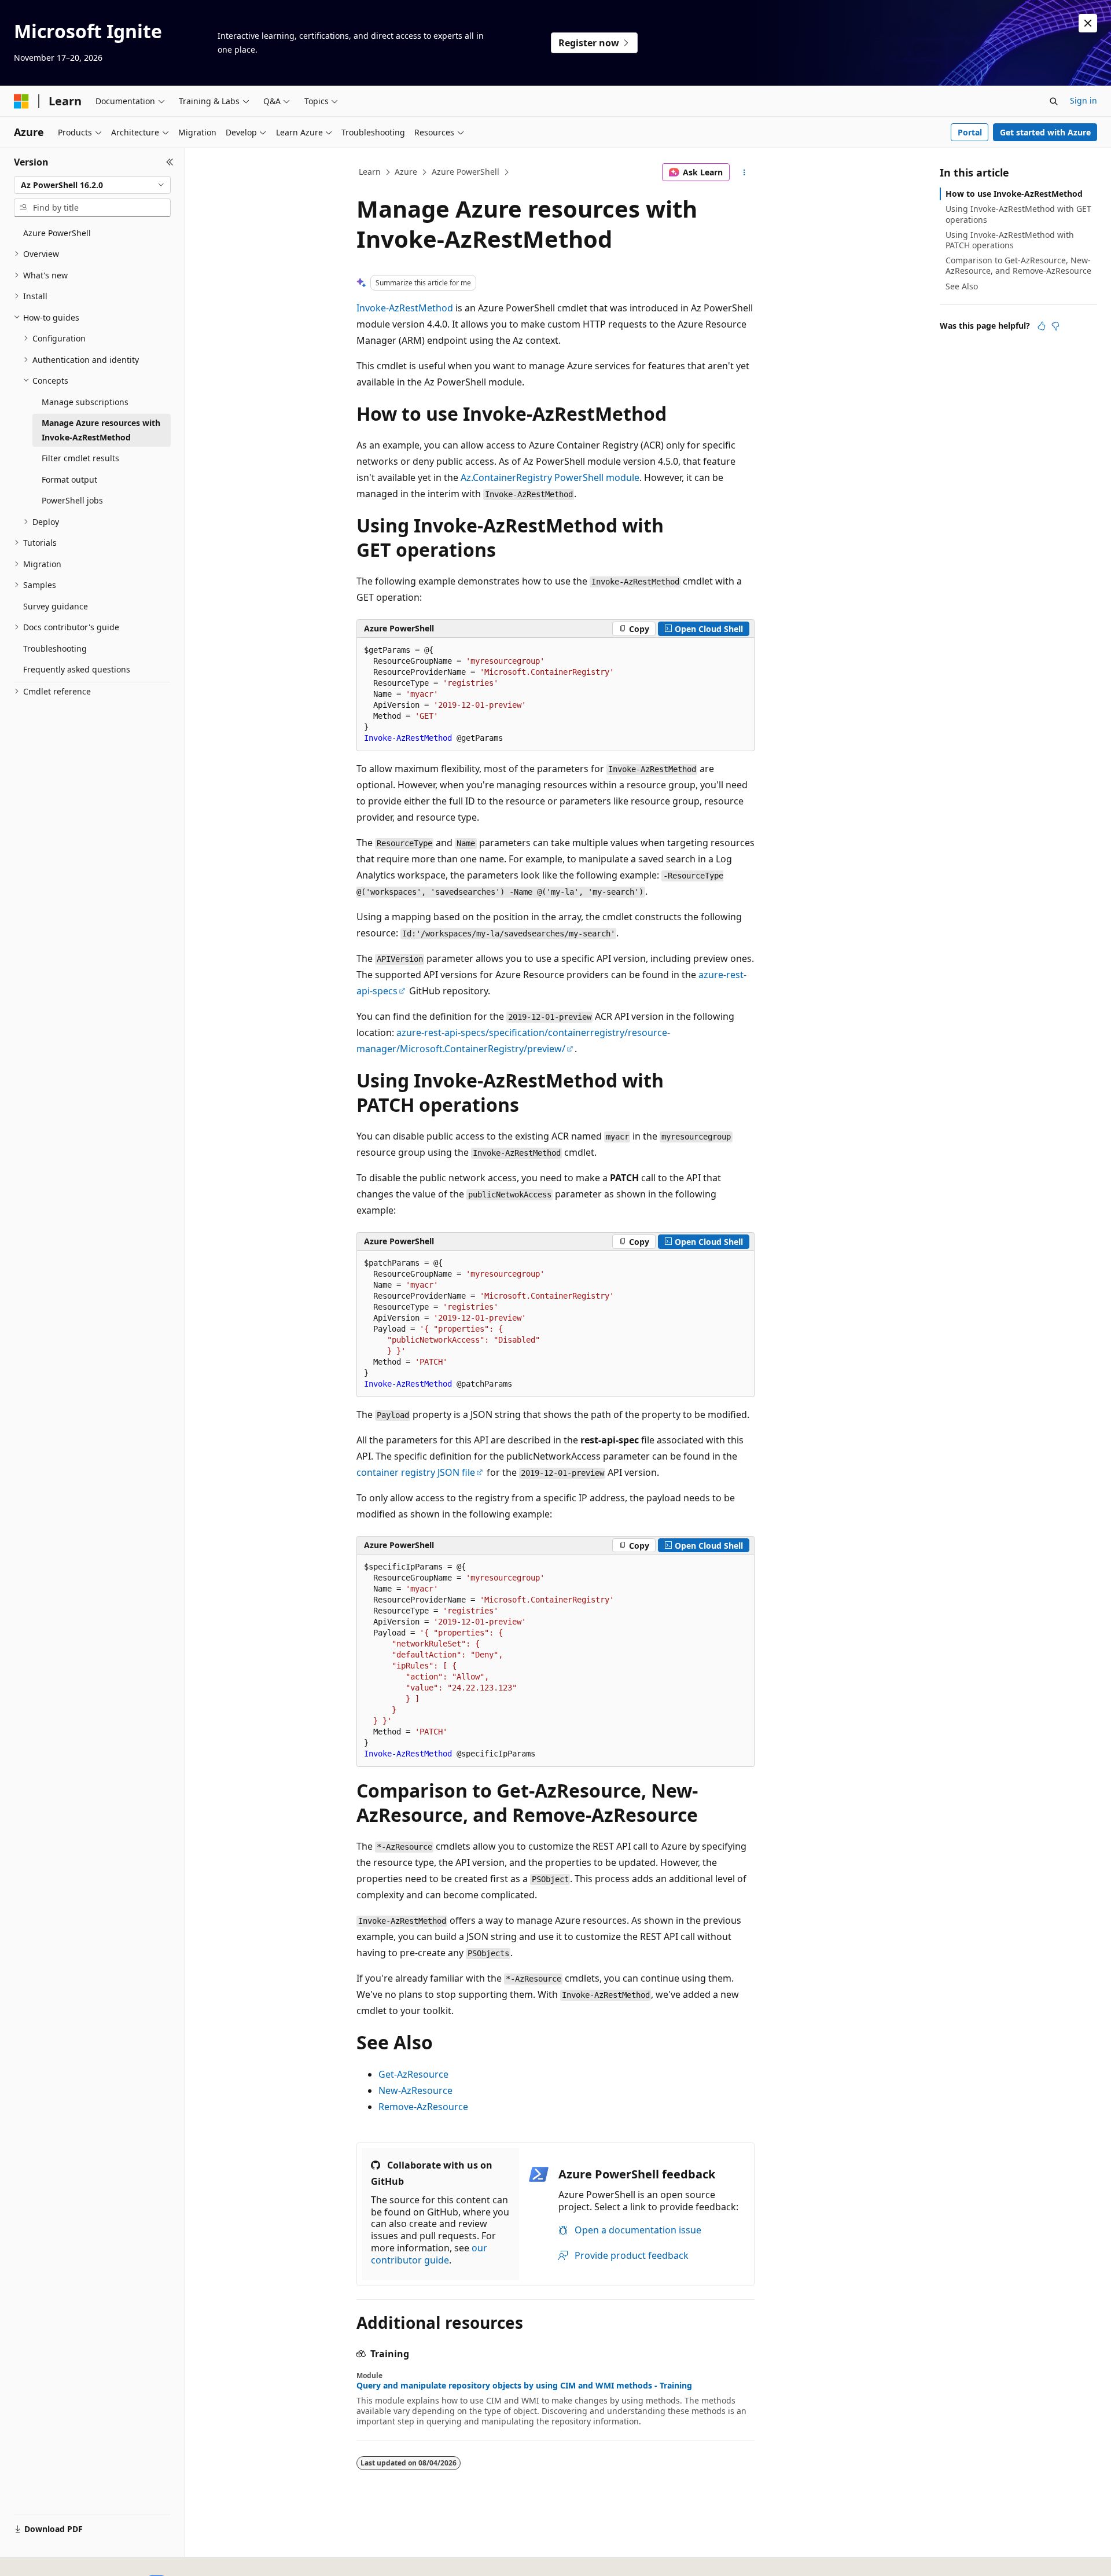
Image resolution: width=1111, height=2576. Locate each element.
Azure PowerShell (466, 172)
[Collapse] (170, 162)
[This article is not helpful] (1055, 326)
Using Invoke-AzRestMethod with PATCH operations (1010, 240)
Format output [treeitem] (69, 479)
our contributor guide (429, 2254)
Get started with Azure (1045, 132)
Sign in (1084, 100)
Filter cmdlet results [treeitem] (80, 458)
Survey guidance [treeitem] (56, 606)
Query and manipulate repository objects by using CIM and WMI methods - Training (524, 2386)
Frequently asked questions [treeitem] (77, 669)
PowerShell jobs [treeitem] (72, 500)
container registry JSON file (416, 1472)
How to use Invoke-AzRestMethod (1014, 194)
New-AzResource (415, 2090)
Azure (406, 172)
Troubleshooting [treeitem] (55, 648)
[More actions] (744, 172)
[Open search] (1054, 101)
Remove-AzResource (423, 2107)
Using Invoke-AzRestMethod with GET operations (1018, 214)
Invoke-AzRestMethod (405, 308)
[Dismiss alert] (1088, 23)
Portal (970, 132)
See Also (962, 286)
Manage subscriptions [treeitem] (85, 402)
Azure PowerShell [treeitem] (57, 233)
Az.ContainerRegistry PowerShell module (550, 477)
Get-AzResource (413, 2074)
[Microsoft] (21, 101)
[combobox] (92, 185)
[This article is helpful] (1042, 326)
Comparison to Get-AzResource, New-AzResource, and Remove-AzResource (1018, 265)
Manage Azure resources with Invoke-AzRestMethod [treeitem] (101, 430)
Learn (370, 172)
